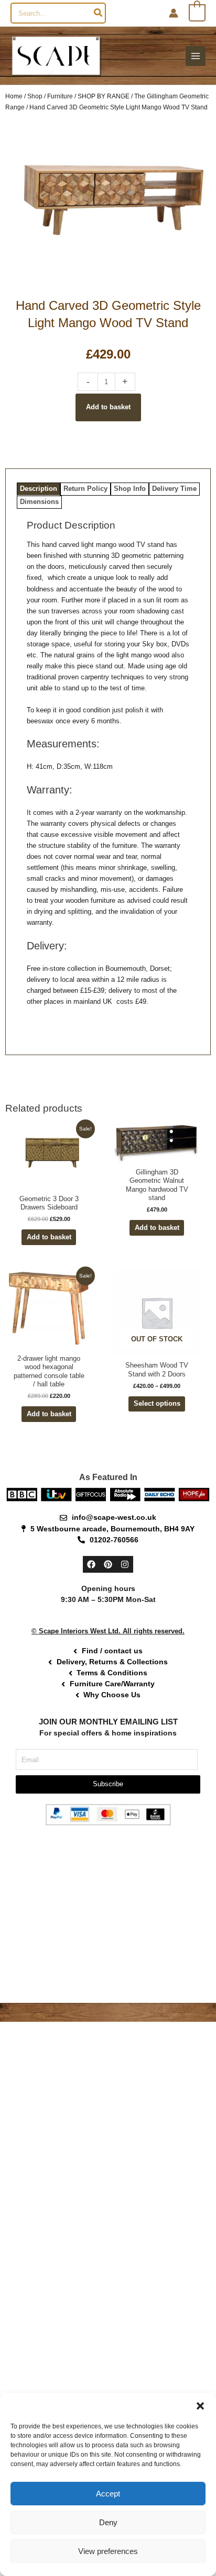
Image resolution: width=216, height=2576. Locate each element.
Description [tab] (39, 489)
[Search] (99, 13)
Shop (35, 96)
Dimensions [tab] (39, 502)
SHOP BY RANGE (104, 96)
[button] (200, 2406)
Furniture (60, 96)
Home (14, 96)
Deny (108, 2522)
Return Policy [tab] (85, 489)
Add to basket (108, 407)
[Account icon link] (174, 13)
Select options (157, 1403)
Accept (108, 2494)
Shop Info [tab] (130, 489)
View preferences (108, 2551)
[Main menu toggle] (196, 56)
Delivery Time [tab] (174, 489)
